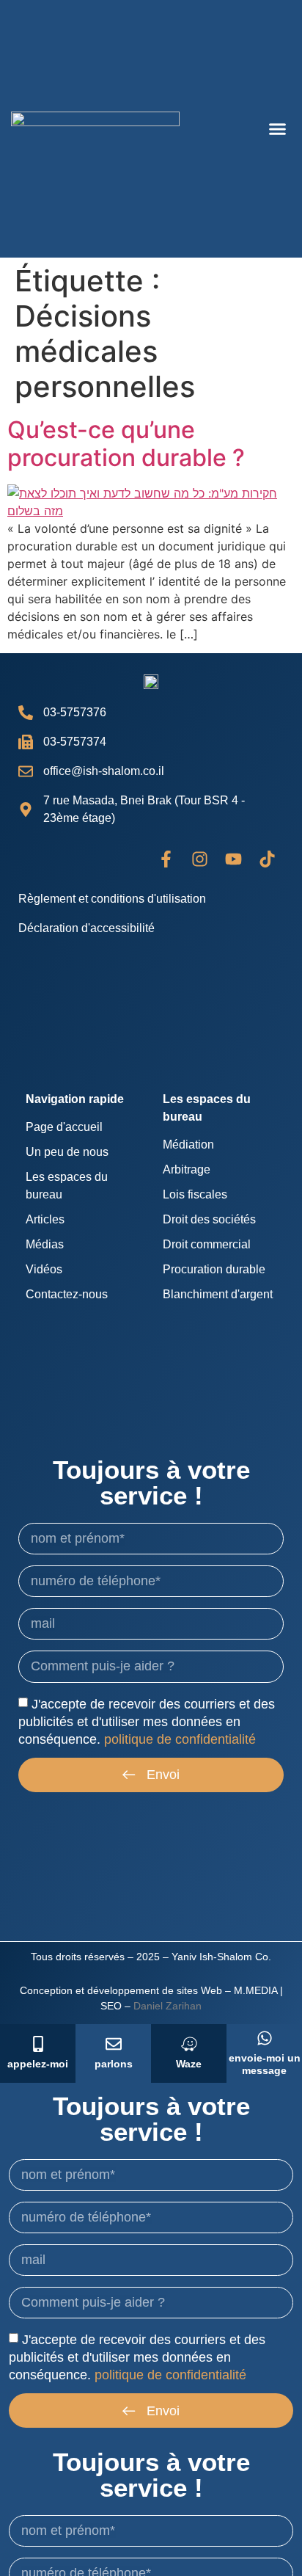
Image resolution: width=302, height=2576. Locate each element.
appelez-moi (38, 2064)
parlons (114, 2064)
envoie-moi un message (265, 2064)
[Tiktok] (267, 859)
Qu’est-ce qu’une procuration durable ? (126, 444)
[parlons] (114, 2044)
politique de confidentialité (180, 1739)
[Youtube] (233, 859)
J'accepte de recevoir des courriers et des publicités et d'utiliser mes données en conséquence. (147, 1721)
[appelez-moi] (38, 2044)
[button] (278, 129)
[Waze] (189, 2044)
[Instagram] (199, 859)
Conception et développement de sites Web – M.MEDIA (148, 1990)
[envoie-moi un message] (265, 2038)
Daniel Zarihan (167, 2006)
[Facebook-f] (166, 859)
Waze (189, 2064)
